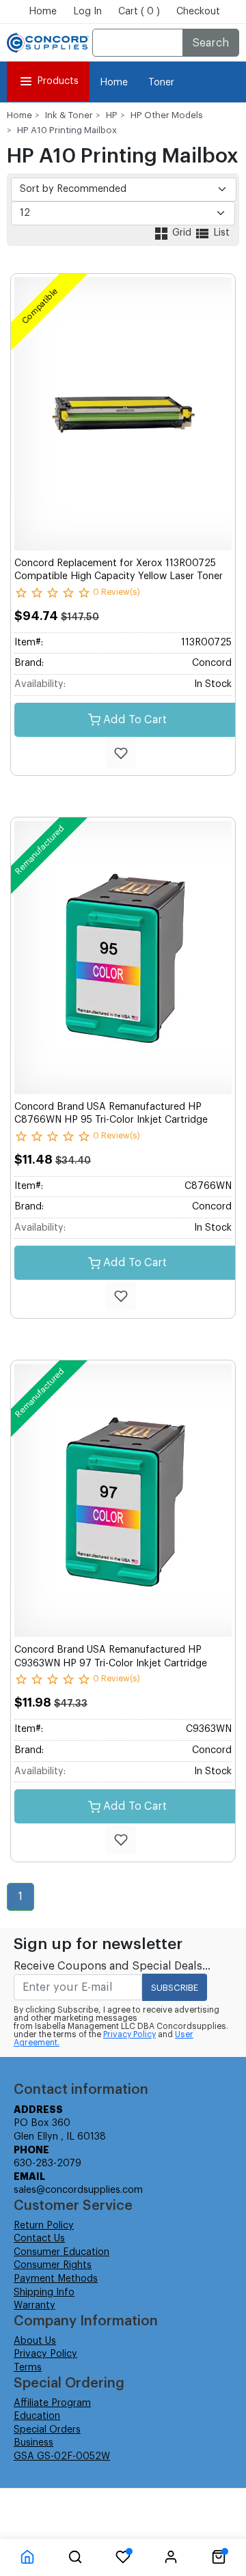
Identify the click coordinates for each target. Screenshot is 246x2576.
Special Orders (47, 2430)
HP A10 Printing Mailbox (67, 130)
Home (43, 12)
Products (58, 81)
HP (112, 115)
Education (37, 2416)
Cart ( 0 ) (139, 12)
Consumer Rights (53, 2265)
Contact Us (39, 2239)
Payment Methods (56, 2279)
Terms (28, 2368)
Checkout (198, 12)
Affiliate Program (52, 2403)
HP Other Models (167, 115)
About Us (35, 2341)
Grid (182, 233)
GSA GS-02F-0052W (62, 2456)
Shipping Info (44, 2293)
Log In (87, 12)
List (220, 233)
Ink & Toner (69, 115)
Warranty (35, 2306)
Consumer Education (61, 2252)
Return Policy (44, 2226)
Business (33, 2443)
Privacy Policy (129, 2034)
